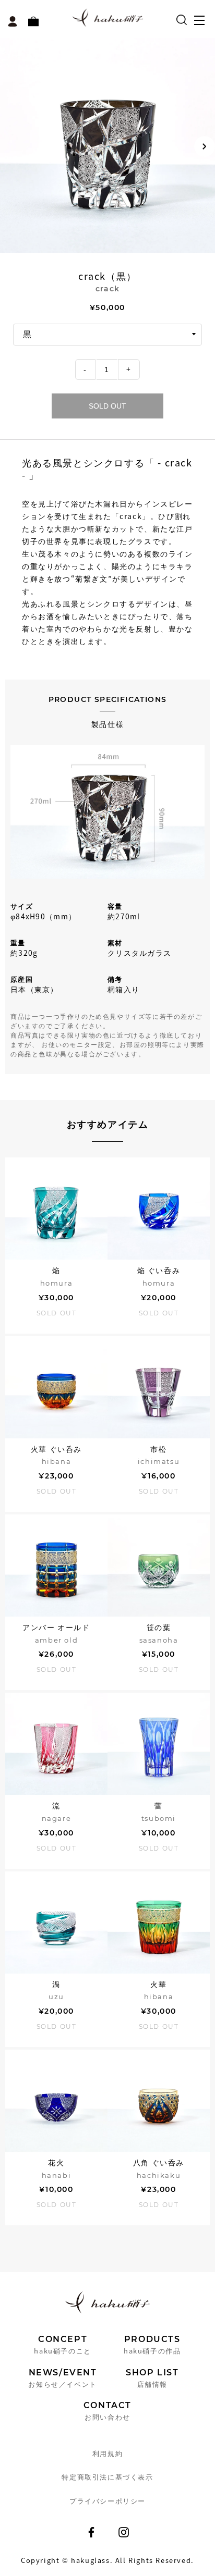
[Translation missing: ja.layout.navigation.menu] (202, 23)
